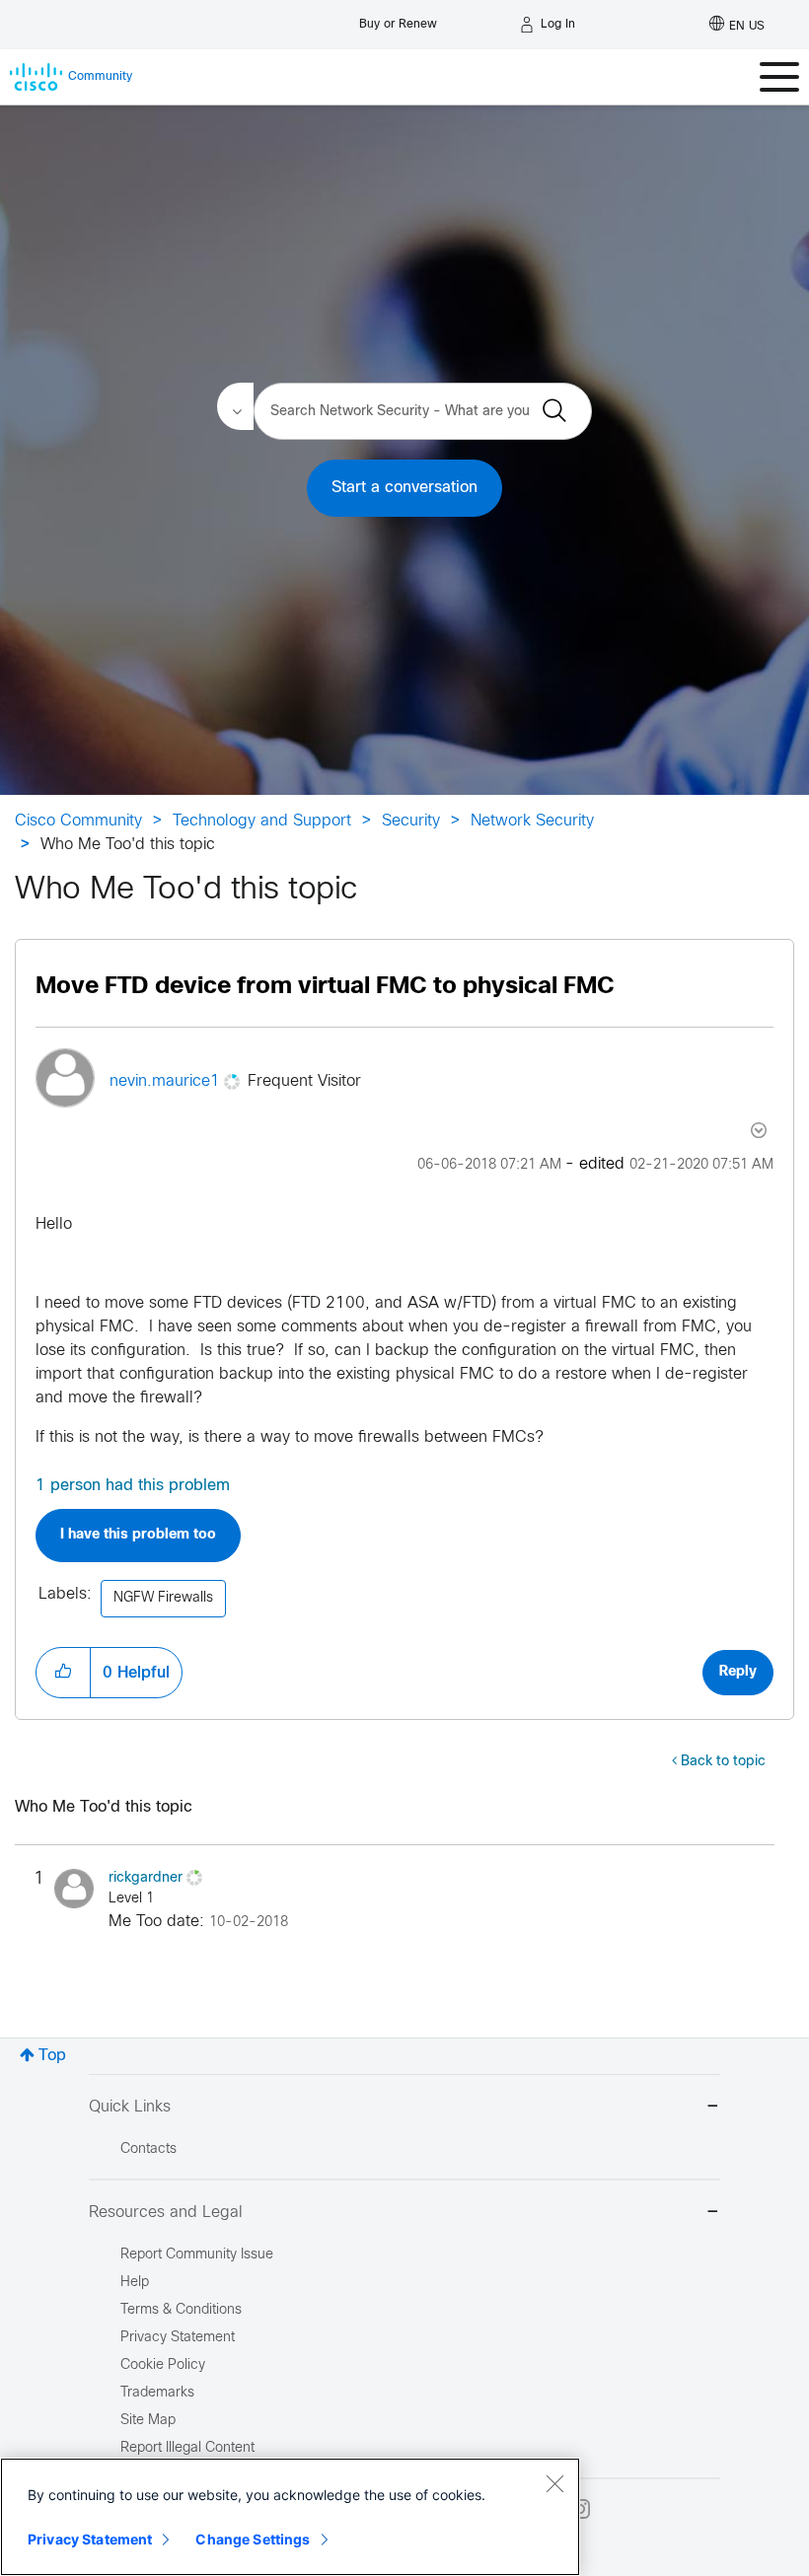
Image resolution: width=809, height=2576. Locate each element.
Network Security (532, 821)
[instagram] (580, 2509)
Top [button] (52, 2056)
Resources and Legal (166, 2213)
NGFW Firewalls (163, 1598)
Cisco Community (78, 821)
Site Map (148, 2421)
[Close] (554, 2483)
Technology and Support (262, 821)
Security (411, 821)
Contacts (148, 2149)
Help (135, 2283)
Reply (738, 1672)
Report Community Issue (197, 2255)
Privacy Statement (90, 2539)
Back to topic (723, 1762)
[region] (290, 2517)
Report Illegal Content (187, 2448)
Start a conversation (404, 488)
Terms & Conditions (181, 2310)
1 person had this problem (133, 1486)
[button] (63, 1673)
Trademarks (157, 2393)
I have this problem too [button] (138, 1535)
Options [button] (757, 1130)
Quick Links (130, 2107)
